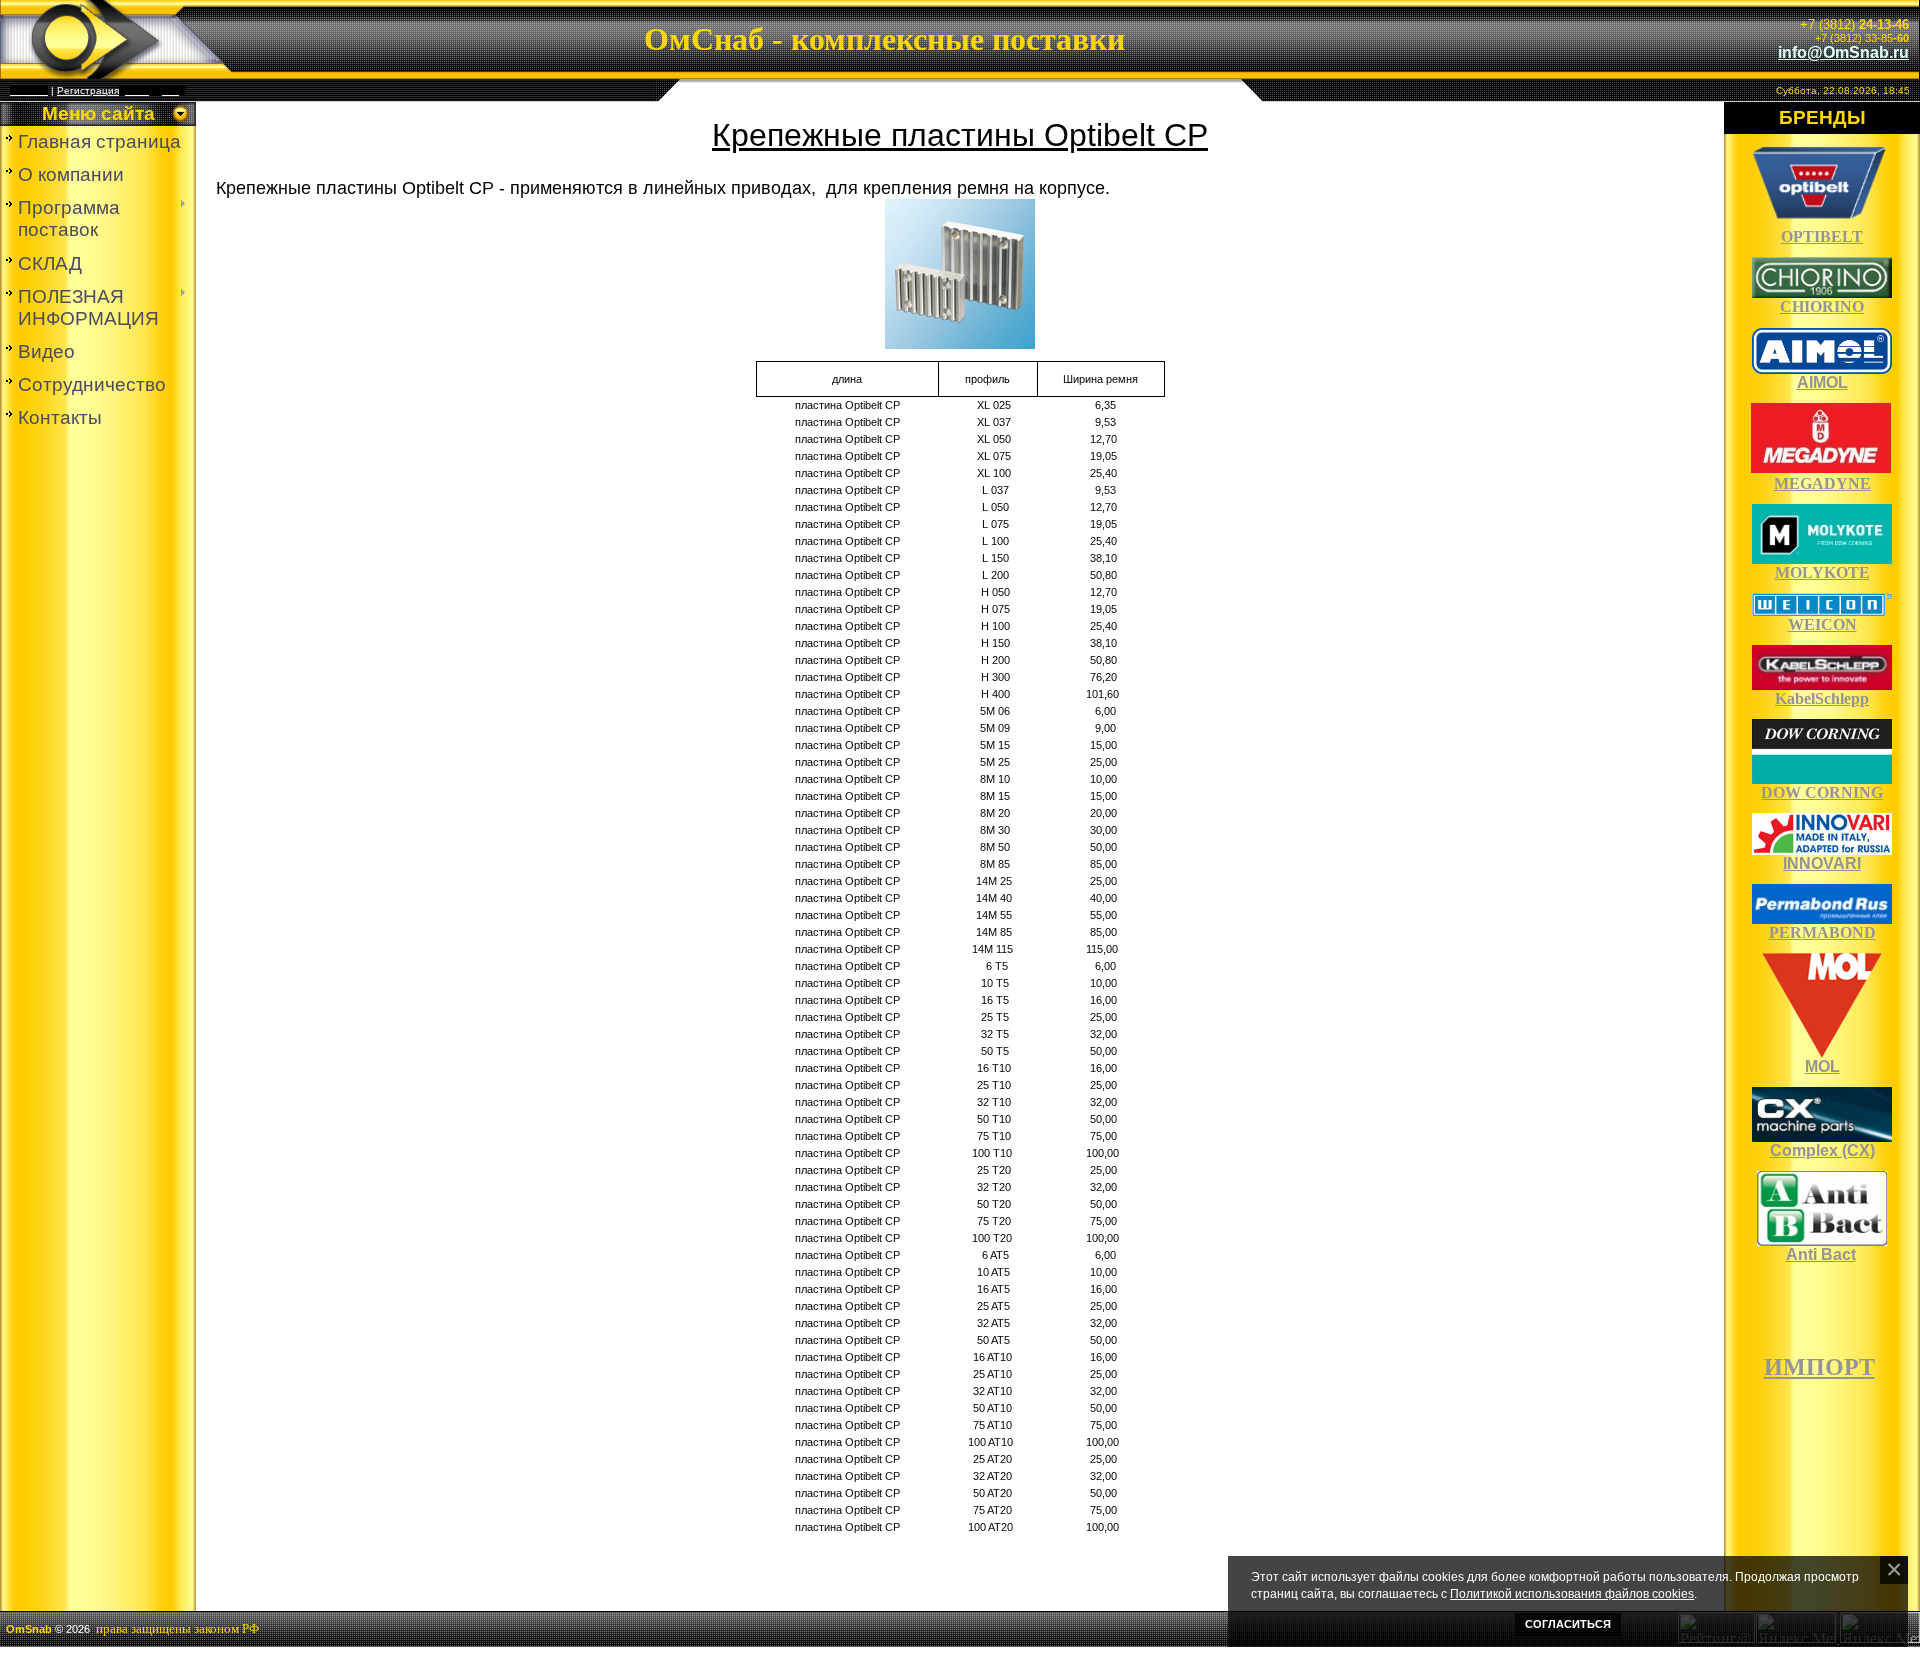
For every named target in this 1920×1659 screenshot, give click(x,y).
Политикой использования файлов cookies (1572, 1593)
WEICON (1822, 624)
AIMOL (1822, 382)
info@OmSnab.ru (1843, 52)
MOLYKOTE (1822, 572)
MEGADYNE (1822, 483)
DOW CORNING (1822, 792)
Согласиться (1568, 1624)
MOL (1822, 1066)
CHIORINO (1822, 306)
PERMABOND (1822, 932)
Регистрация (88, 90)
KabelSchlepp (1822, 698)
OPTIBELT (1822, 236)
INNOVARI (1822, 863)
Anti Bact (1821, 1254)
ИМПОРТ (1819, 1367)
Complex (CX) (1822, 1150)
